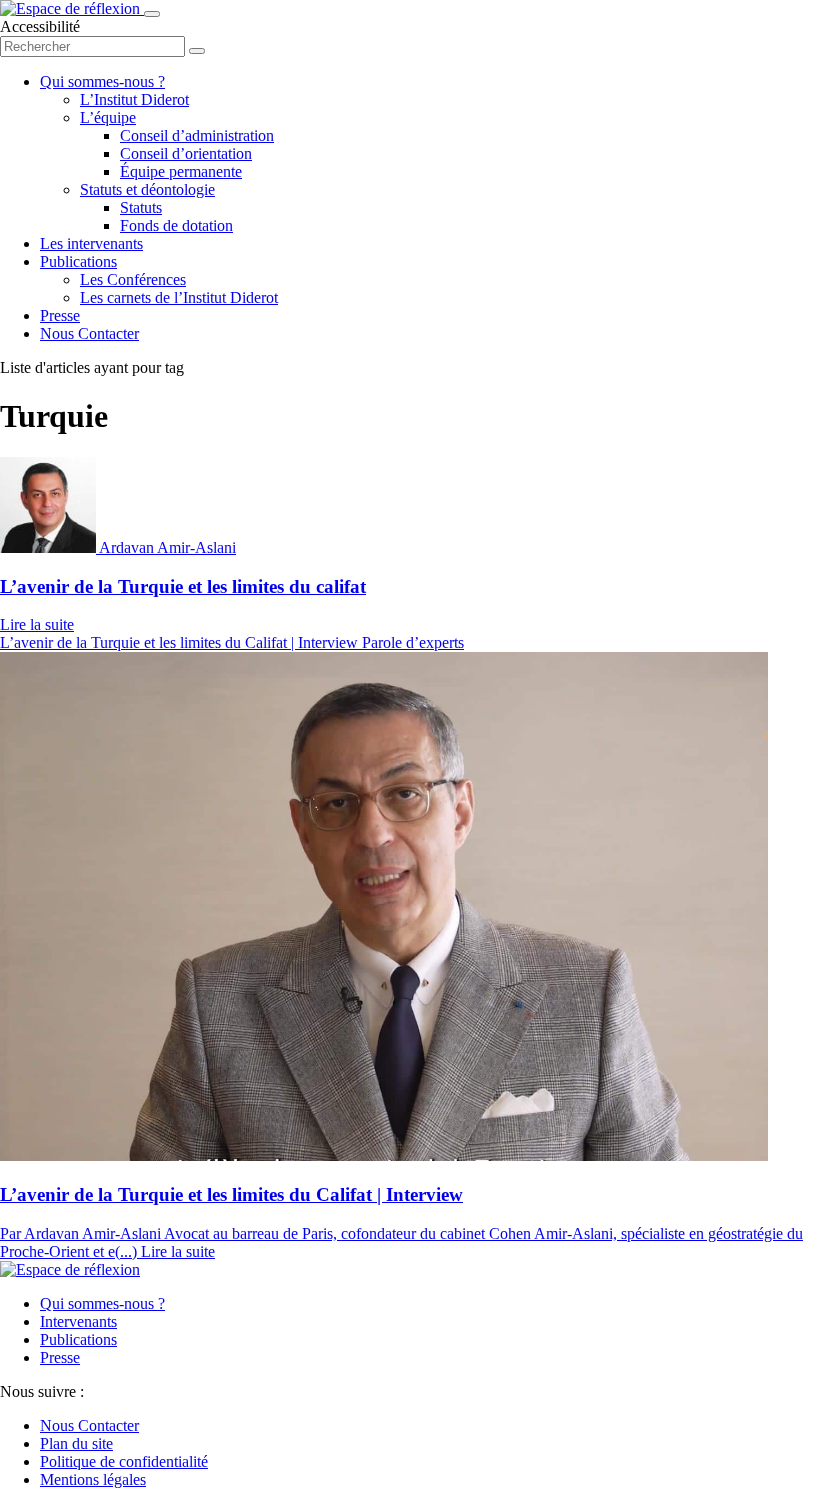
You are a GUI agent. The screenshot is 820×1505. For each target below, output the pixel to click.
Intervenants (78, 1321)
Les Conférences (133, 279)
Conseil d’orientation (186, 153)
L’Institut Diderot (134, 99)
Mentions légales (93, 1479)
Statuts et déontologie (147, 189)
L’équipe (108, 117)
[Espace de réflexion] (72, 8)
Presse (60, 315)
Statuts (141, 207)
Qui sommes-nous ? (102, 81)
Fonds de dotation (176, 225)
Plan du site (76, 1443)
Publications (78, 261)
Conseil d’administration (197, 135)
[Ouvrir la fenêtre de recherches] (197, 51)
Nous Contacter (89, 333)
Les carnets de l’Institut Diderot (179, 297)
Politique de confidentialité (124, 1461)
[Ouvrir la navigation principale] (152, 14)
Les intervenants (91, 243)
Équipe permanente (181, 171)
